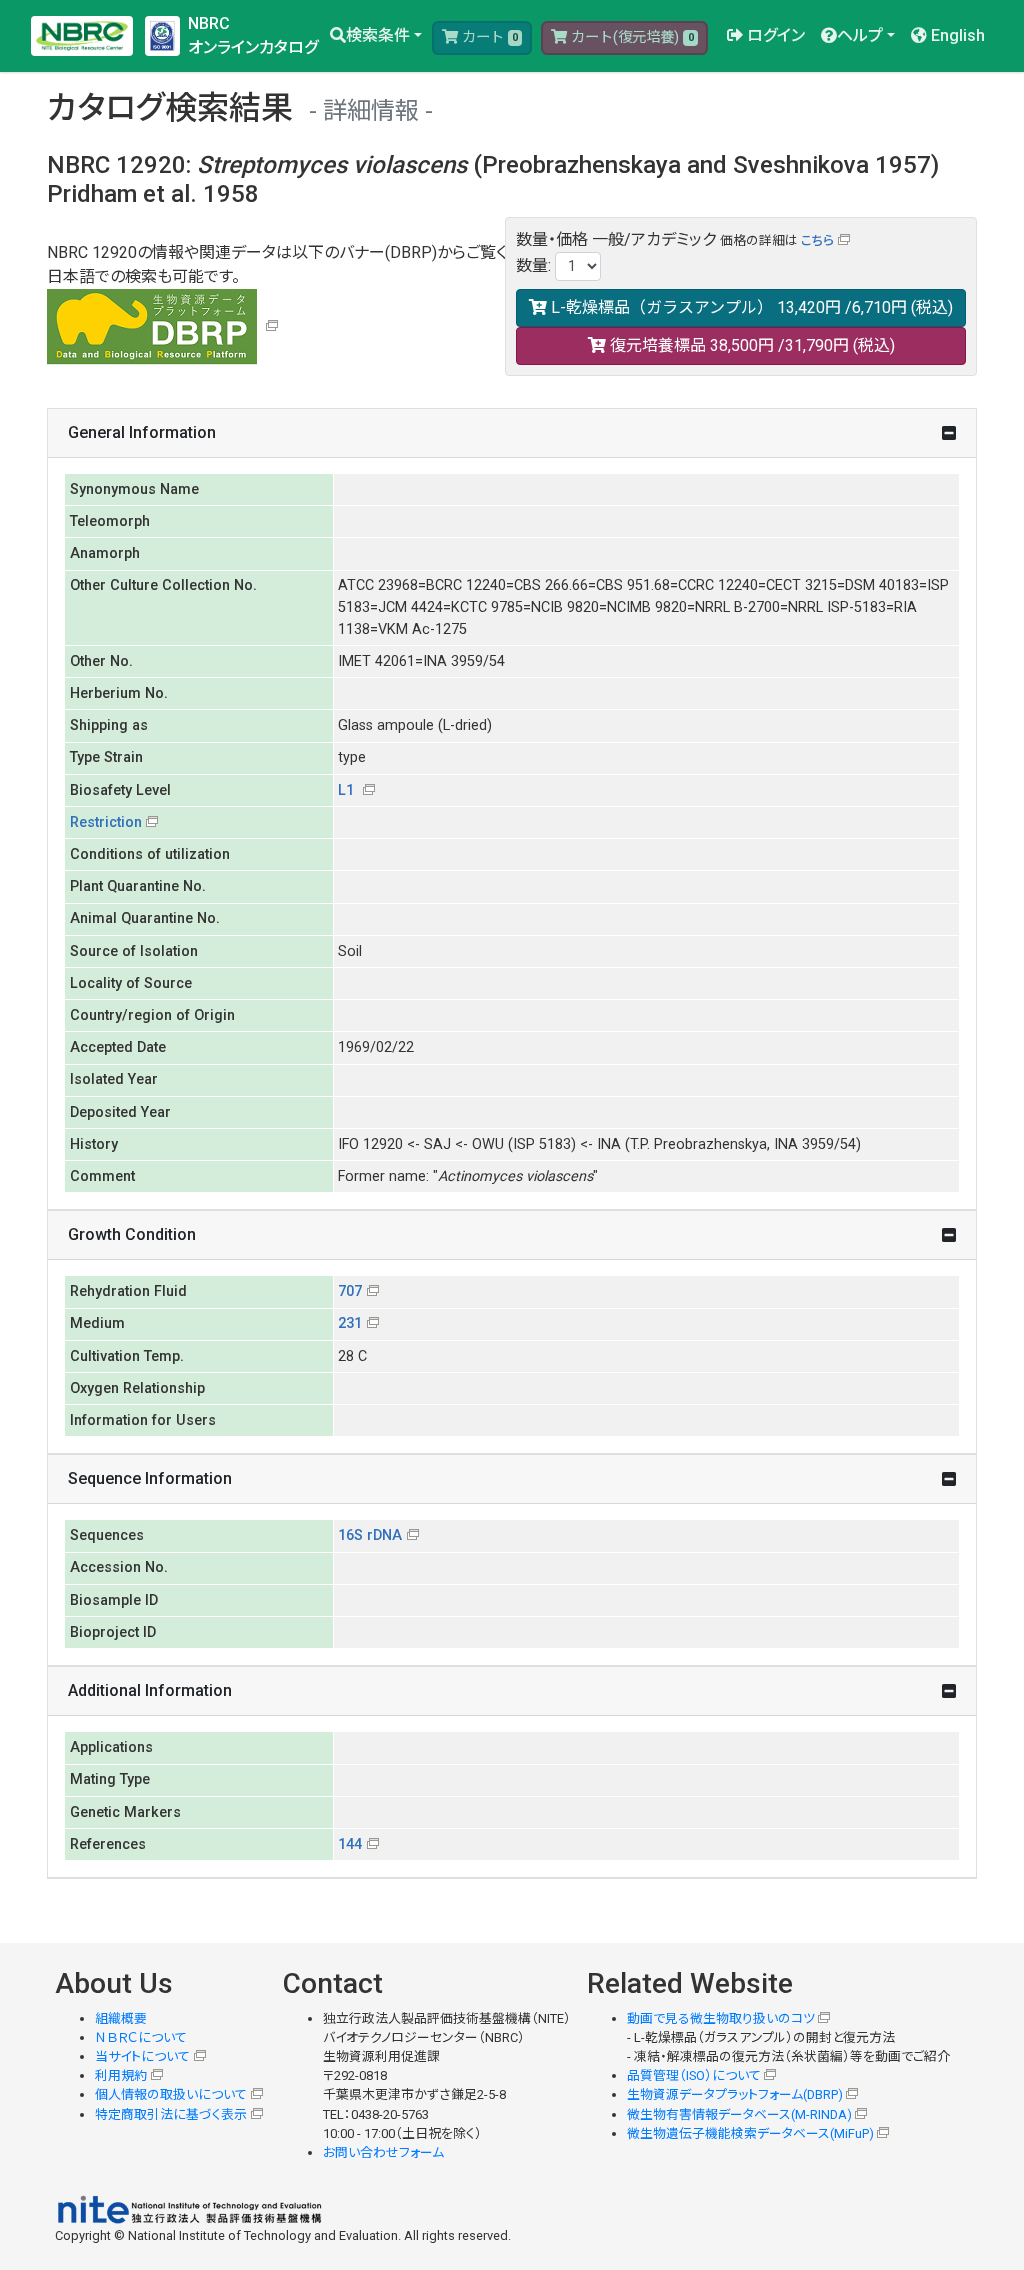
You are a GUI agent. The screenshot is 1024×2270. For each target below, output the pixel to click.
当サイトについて (142, 2056)
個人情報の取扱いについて (171, 2094)
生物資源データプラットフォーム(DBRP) (735, 2094)
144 (350, 1844)
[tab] (512, 433)
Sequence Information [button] (150, 1478)
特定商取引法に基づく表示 (171, 2114)
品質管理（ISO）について (694, 2075)
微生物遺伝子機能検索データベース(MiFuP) (750, 2133)
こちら (817, 240)
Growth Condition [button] (132, 1234)
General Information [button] (142, 432)
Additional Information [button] (150, 1690)
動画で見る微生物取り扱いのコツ (721, 2018)
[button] (376, 36)
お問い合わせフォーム (383, 2152)
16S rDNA (370, 1535)
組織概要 (121, 2018)
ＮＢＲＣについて (141, 2037)
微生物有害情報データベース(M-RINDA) (739, 2114)
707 (350, 1291)
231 (350, 1323)
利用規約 (121, 2075)
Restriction (106, 822)
